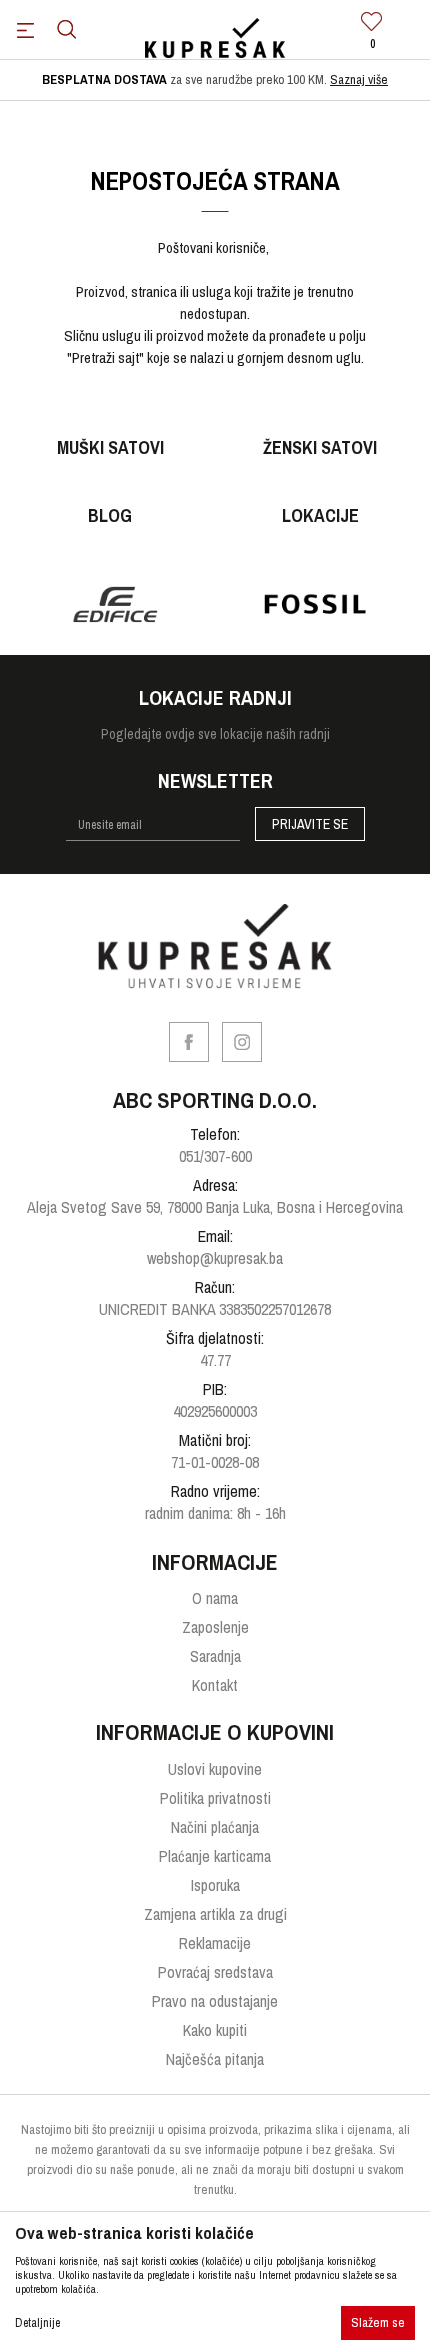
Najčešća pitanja (215, 2059)
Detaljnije (37, 2323)
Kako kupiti (215, 2030)
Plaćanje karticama (215, 1856)
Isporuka (215, 1885)
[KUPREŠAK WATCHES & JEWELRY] (215, 39)
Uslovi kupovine (215, 1769)
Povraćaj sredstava (215, 1972)
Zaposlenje (215, 1627)
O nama (215, 1598)
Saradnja (215, 1656)
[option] (215, 80)
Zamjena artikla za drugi (215, 1914)
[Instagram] (242, 1042)
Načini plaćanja (215, 1827)
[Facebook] (189, 1042)
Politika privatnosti (215, 1798)
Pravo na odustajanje (215, 2001)
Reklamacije (215, 1943)
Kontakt (215, 1685)
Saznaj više (359, 79)
